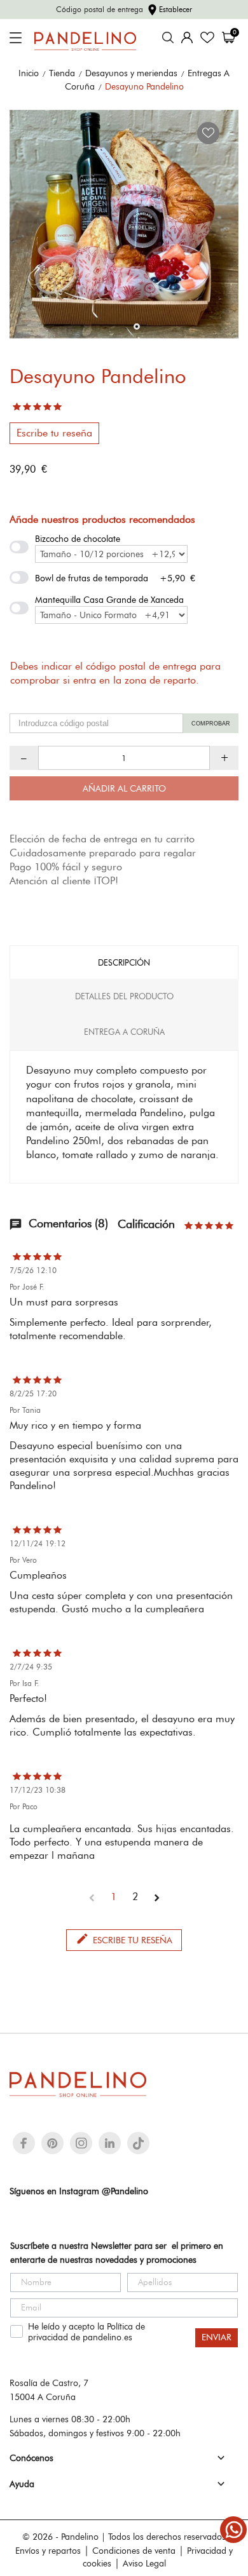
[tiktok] (138, 2143)
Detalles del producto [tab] (124, 996)
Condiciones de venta (134, 2551)
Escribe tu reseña (54, 433)
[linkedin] (110, 2143)
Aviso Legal (144, 2563)
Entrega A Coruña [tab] (124, 1032)
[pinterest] (52, 2143)
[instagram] (81, 2143)
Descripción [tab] (124, 962)
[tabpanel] (124, 224)
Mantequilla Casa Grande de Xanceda (109, 600)
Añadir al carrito (124, 788)
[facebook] (24, 2143)
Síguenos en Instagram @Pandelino (79, 2191)
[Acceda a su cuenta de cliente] (187, 37)
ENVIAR (217, 2337)
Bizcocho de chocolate (78, 539)
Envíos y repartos (48, 2551)
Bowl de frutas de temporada (92, 578)
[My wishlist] (207, 37)
